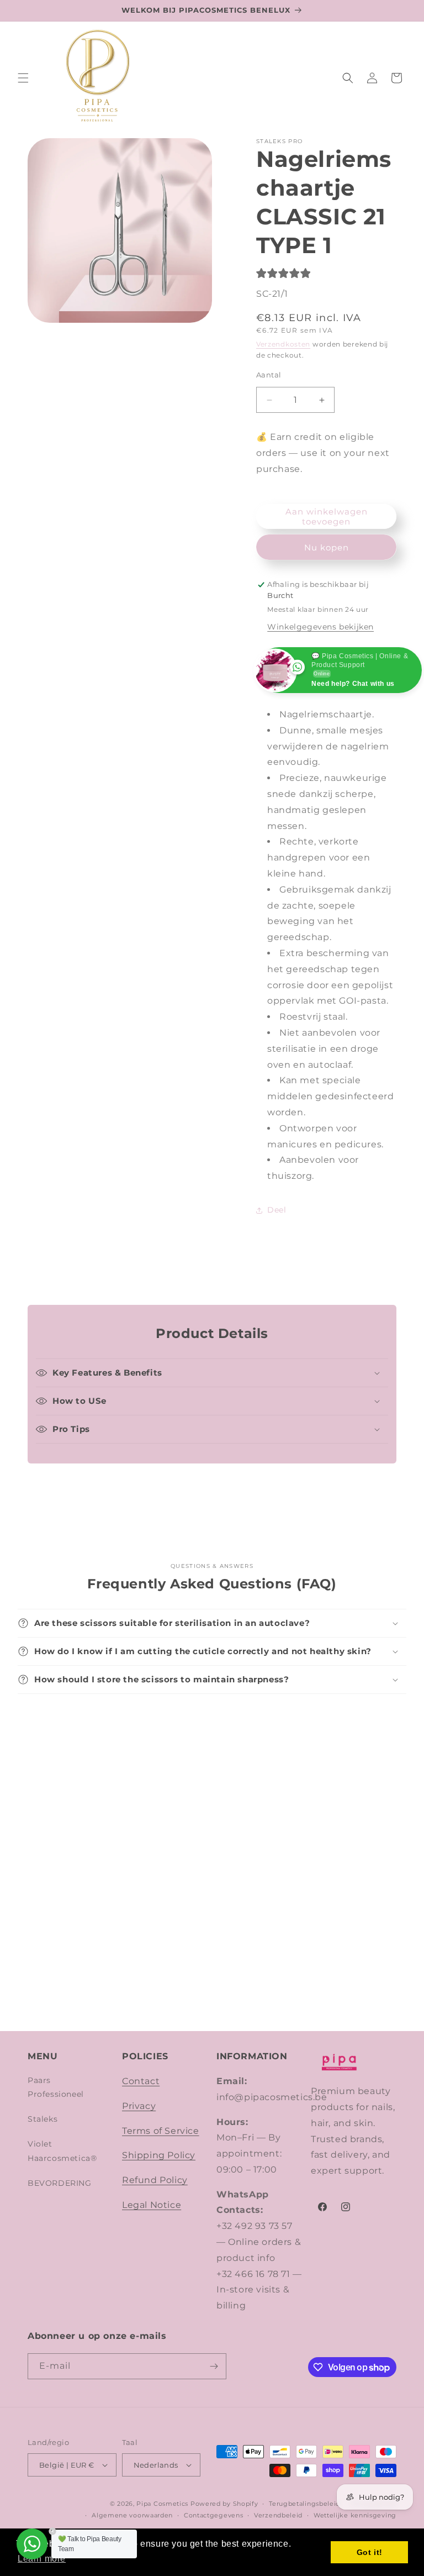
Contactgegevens (214, 2515)
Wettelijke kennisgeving (355, 2515)
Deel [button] (277, 1210)
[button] (23, 78)
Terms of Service (161, 2131)
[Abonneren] (214, 2366)
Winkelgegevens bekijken (320, 627)
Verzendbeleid (278, 2515)
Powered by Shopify (224, 2504)
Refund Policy (155, 2180)
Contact (141, 2081)
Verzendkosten (283, 344)
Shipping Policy (159, 2155)
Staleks (43, 2119)
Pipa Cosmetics (162, 2504)
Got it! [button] (370, 2552)
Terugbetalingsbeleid (304, 2504)
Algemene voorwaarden (132, 2515)
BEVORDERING (60, 2183)
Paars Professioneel (56, 2087)
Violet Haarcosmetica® (62, 2151)
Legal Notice (152, 2205)
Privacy (139, 2106)
